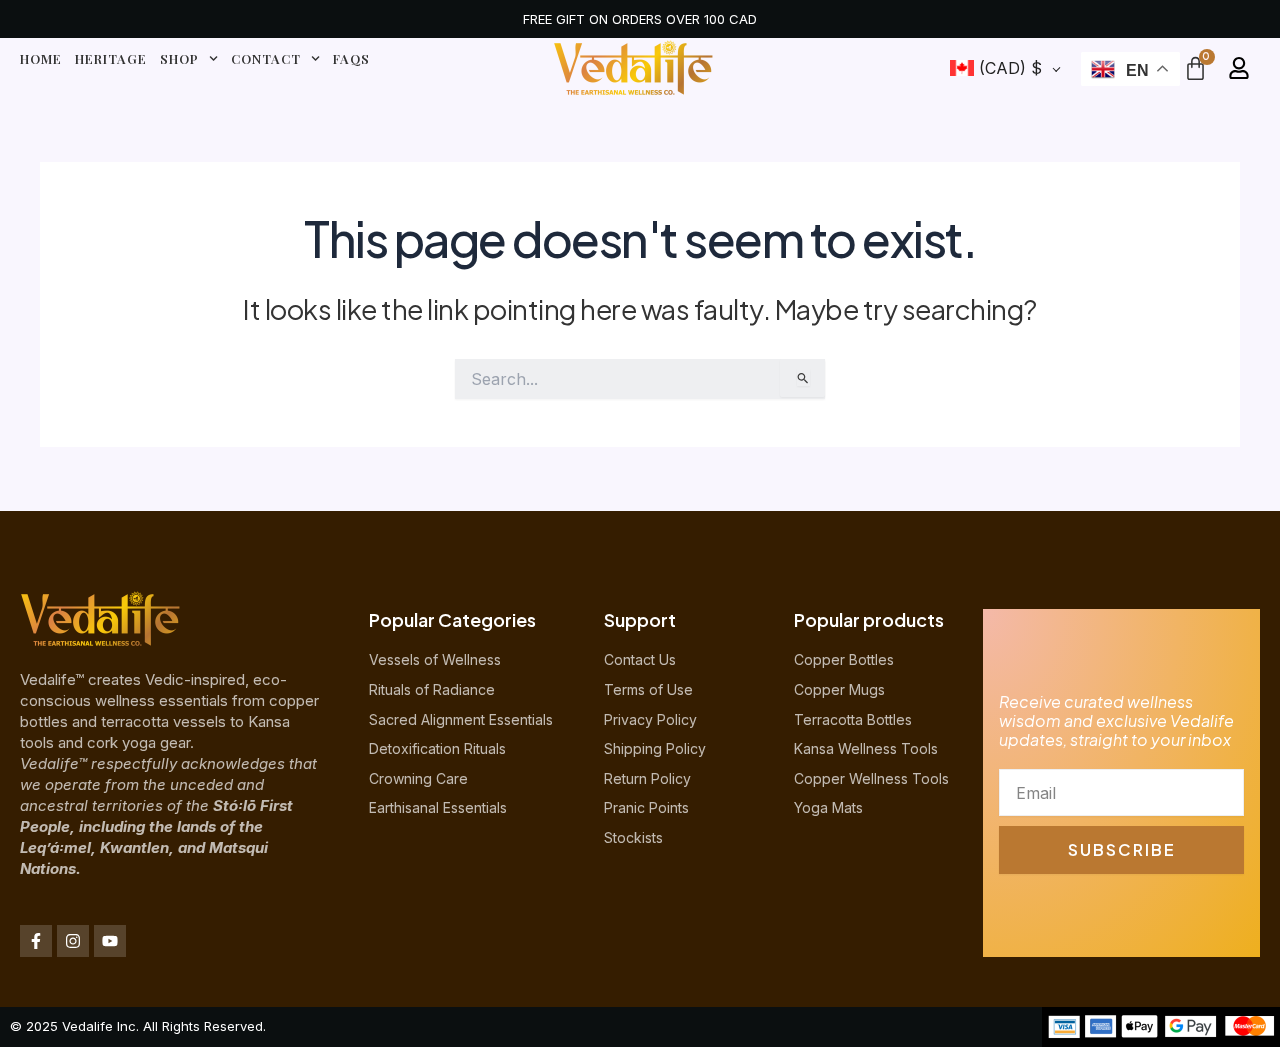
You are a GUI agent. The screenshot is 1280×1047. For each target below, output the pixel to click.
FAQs (351, 58)
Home (41, 58)
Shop (179, 58)
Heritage (111, 58)
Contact (266, 58)
